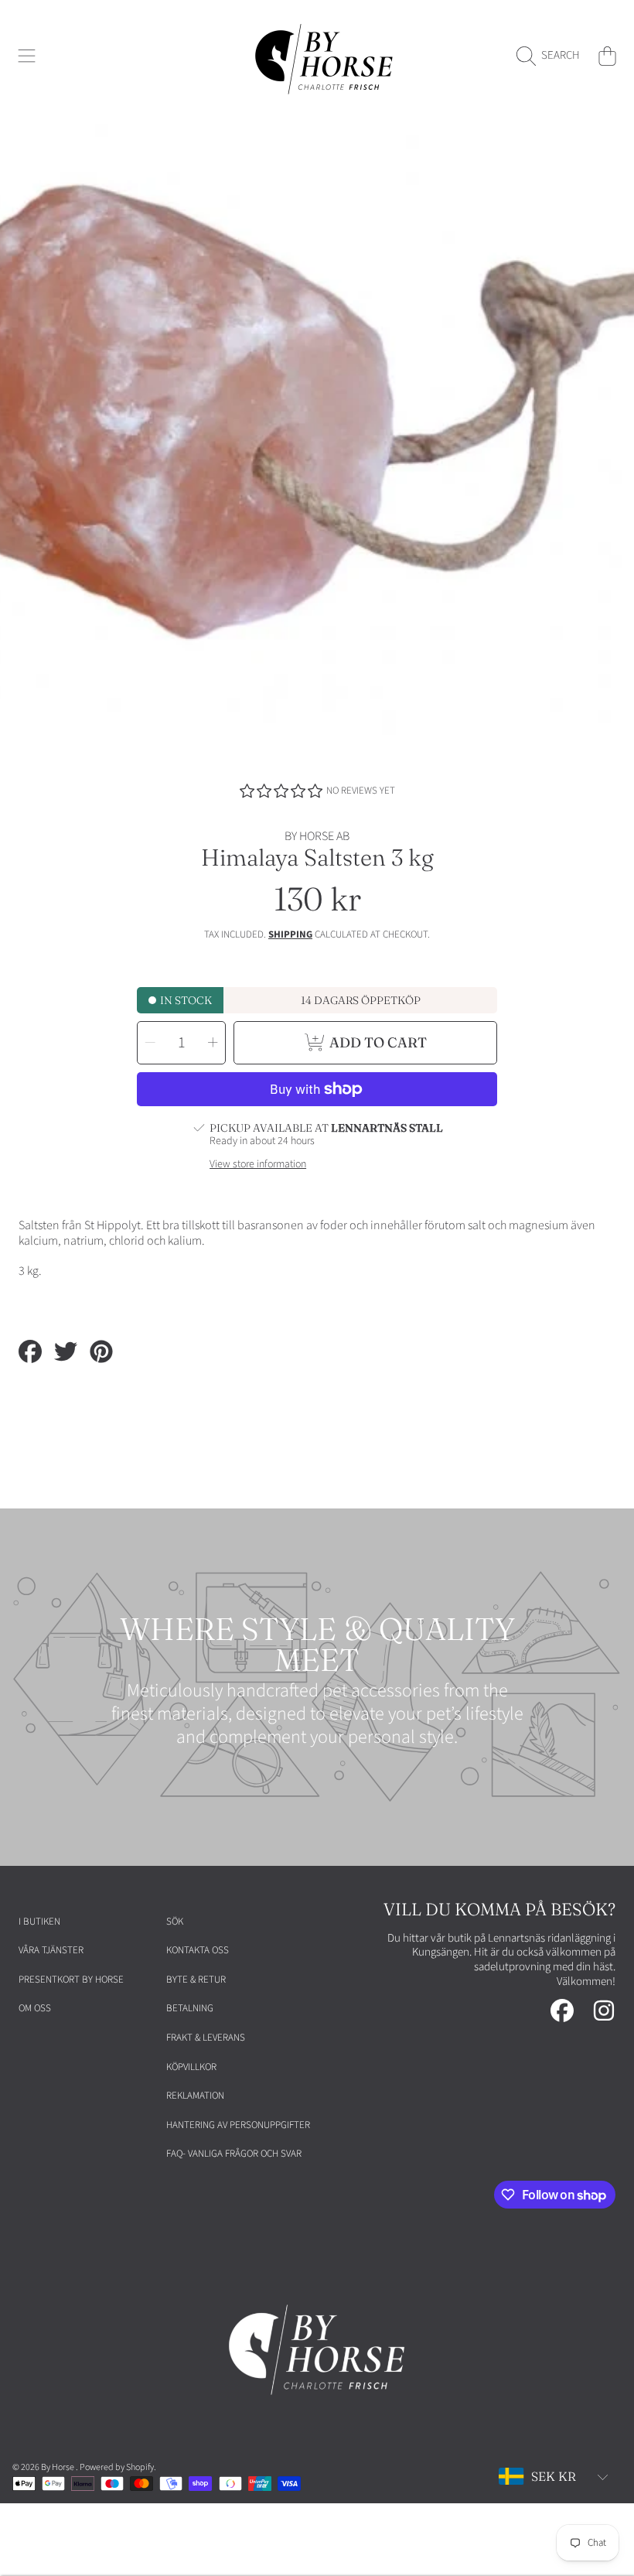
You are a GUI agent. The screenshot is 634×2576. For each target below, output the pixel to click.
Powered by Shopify (117, 2467)
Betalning (190, 2008)
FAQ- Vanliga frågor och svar (234, 2154)
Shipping (290, 935)
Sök (175, 1922)
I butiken (39, 1922)
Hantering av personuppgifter (238, 2125)
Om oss (35, 2008)
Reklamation (195, 2096)
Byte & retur (196, 1980)
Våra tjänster (51, 1950)
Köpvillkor (191, 2067)
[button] (27, 56)
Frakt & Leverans (206, 2038)
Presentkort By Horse (71, 1980)
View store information (258, 1165)
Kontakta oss (198, 1950)
